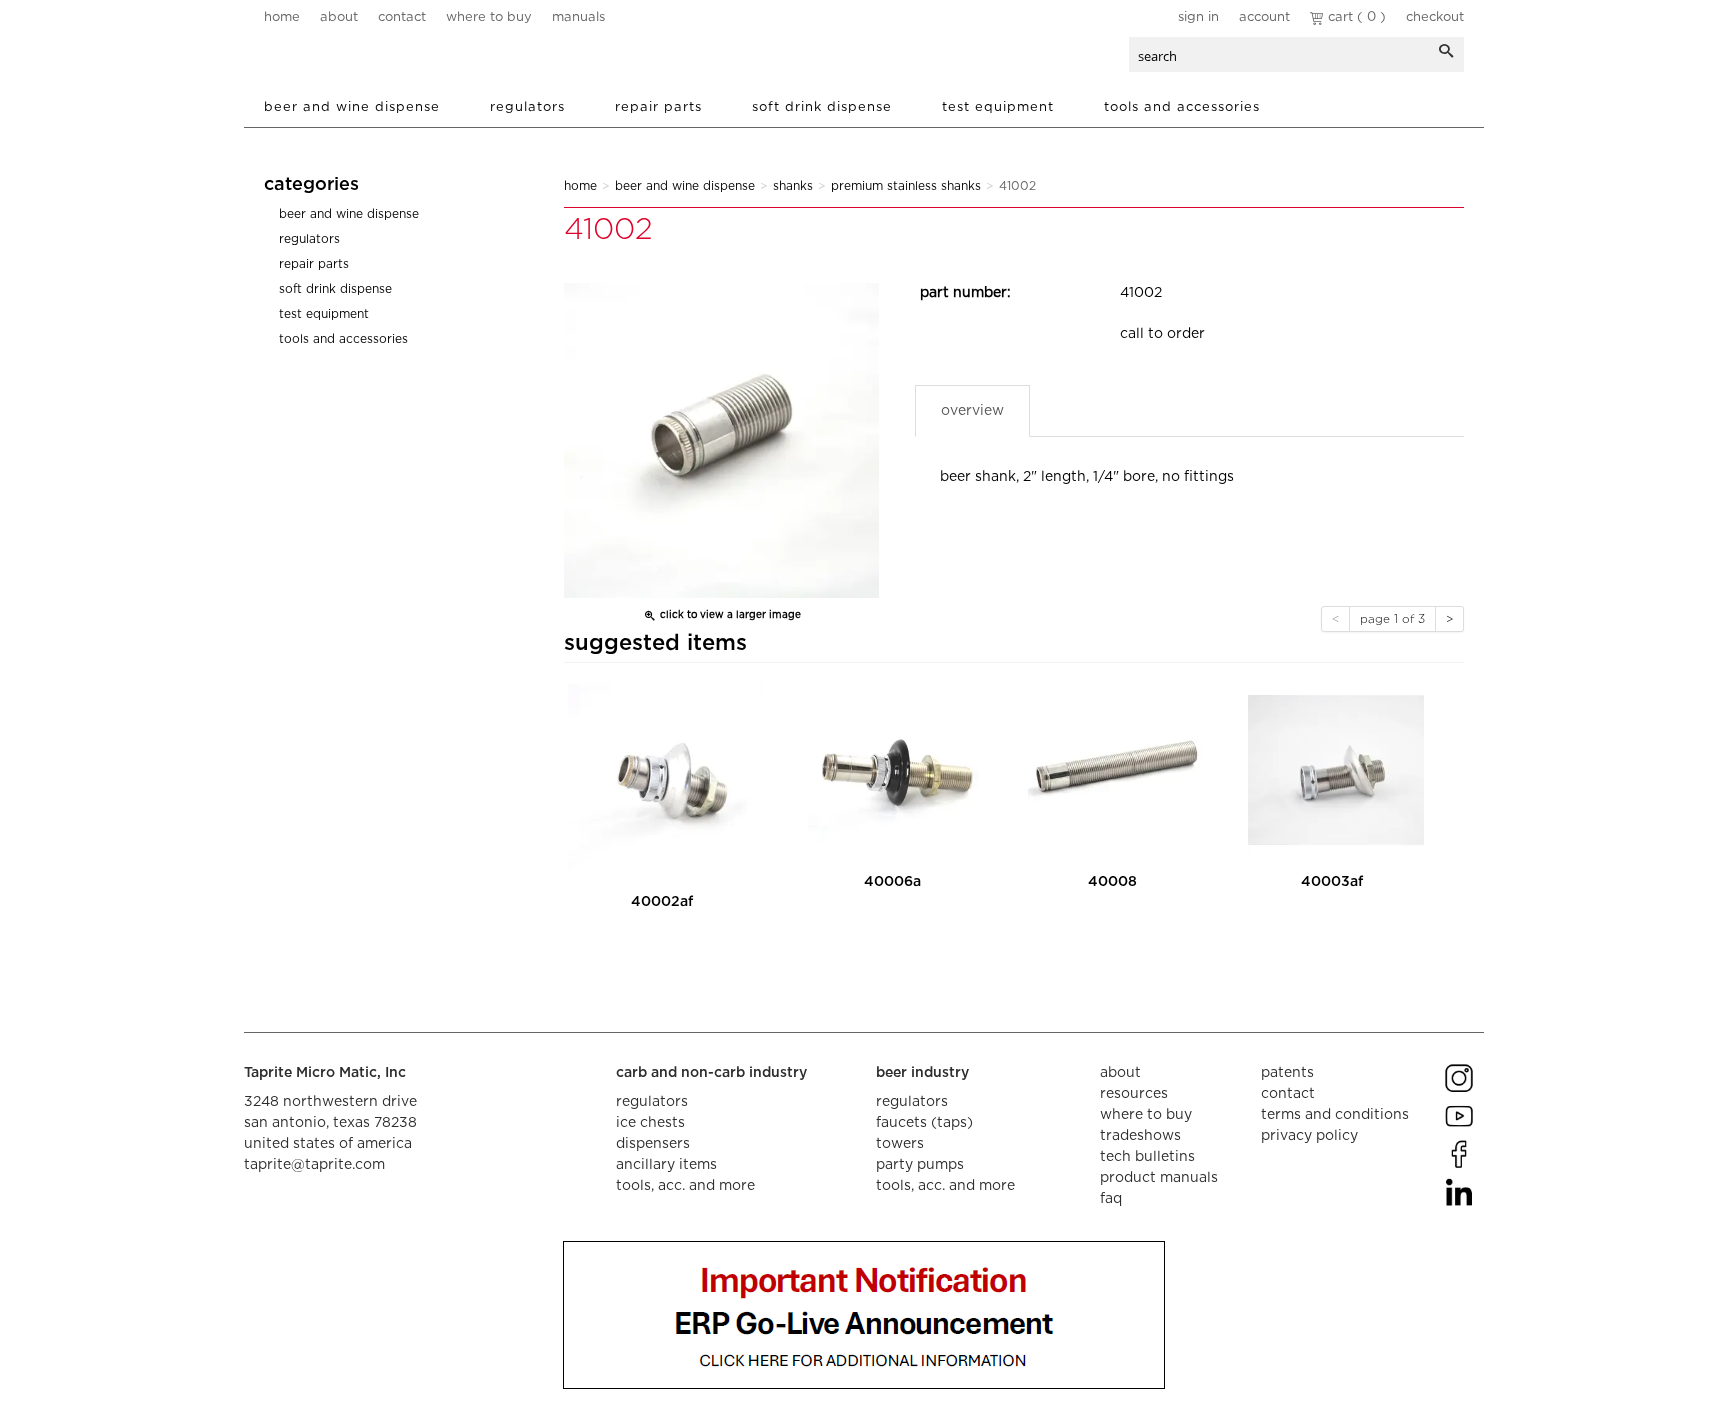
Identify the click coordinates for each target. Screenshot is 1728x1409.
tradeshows (1140, 1136)
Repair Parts (658, 107)
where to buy (489, 17)
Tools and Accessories (1182, 107)
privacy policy (1309, 1136)
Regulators (527, 107)
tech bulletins (1147, 1157)
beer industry (922, 1073)
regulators (652, 1102)
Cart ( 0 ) (1355, 17)
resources (1134, 1094)
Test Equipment (998, 107)
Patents (1287, 1073)
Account (1264, 17)
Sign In (1198, 17)
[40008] (1116, 770)
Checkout (1435, 17)
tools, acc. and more (685, 1186)
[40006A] (896, 770)
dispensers (653, 1144)
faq (1111, 1199)
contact (402, 17)
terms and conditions (1335, 1115)
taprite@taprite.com (314, 1165)
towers (900, 1144)
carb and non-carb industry (711, 1073)
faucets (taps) (924, 1123)
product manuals (1159, 1178)
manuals (578, 17)
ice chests (650, 1123)
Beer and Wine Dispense (352, 107)
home (282, 17)
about (339, 17)
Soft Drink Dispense (822, 107)
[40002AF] (666, 780)
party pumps (920, 1165)
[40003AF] (1336, 770)
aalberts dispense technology (383, 60)
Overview (972, 411)
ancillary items (666, 1165)
